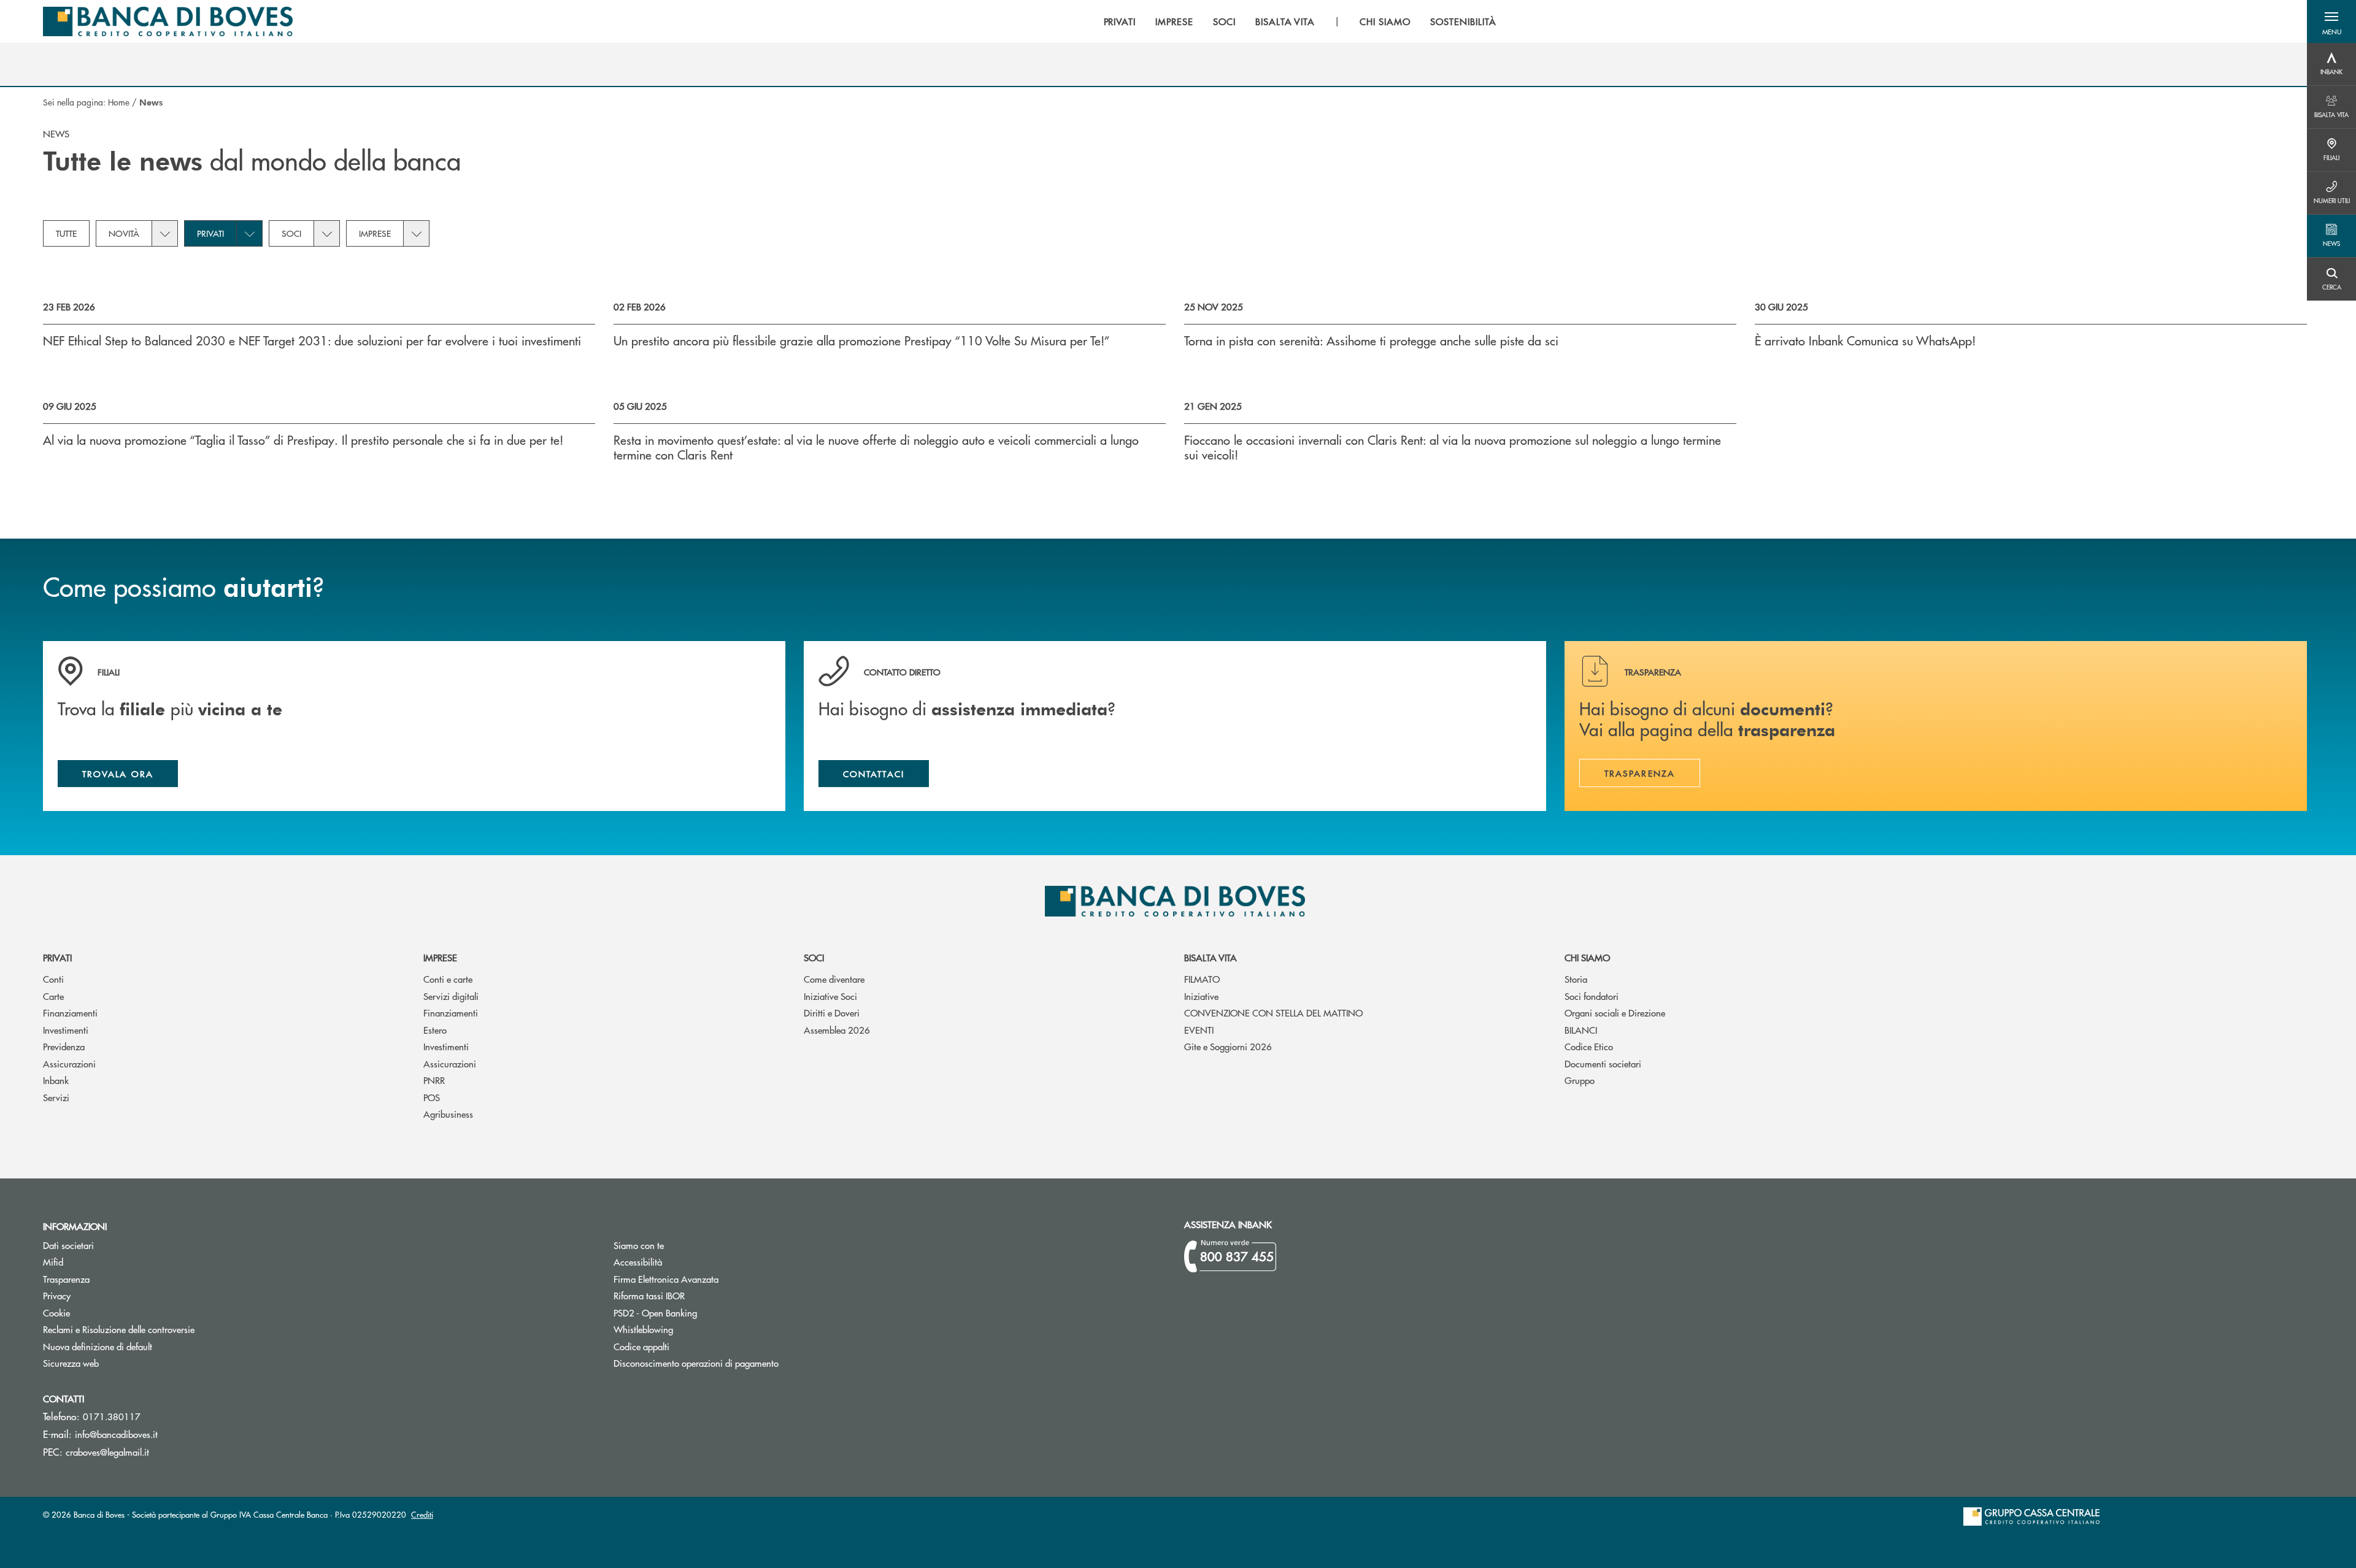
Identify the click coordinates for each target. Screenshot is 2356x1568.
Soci (291, 233)
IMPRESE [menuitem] (1174, 21)
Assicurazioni (69, 1063)
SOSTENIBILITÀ (1463, 21)
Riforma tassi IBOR (695, 1295)
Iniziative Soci (830, 996)
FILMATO (1202, 979)
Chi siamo (1587, 957)
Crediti (422, 1514)
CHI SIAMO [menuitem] (1385, 21)
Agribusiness (448, 1114)
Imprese (375, 233)
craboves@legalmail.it (107, 1452)
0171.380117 (112, 1416)
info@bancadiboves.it (116, 1434)
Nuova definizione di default (98, 1346)
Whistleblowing (643, 1329)
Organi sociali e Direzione (1615, 1013)
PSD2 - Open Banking (702, 1312)
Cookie (56, 1312)
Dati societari (68, 1245)
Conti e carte (448, 979)
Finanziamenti (70, 1013)
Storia (1576, 979)
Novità (124, 233)
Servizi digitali (451, 996)
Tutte (66, 233)
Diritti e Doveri (832, 1013)
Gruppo (1580, 1080)
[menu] (1300, 21)
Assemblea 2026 (837, 1030)
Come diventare (834, 979)
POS (432, 1097)
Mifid (99, 1262)
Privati (210, 233)
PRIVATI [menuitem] (1120, 21)
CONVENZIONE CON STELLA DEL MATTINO (1273, 1013)
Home (119, 102)
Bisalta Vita (1211, 957)
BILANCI (1581, 1030)
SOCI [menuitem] (1224, 21)
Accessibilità (638, 1262)
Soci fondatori (1592, 996)
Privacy (57, 1295)
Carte (53, 996)
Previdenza (64, 1046)
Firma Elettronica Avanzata (712, 1279)
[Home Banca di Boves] (168, 21)
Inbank (56, 1080)
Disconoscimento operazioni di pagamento (742, 1363)
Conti (53, 979)
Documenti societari (1603, 1063)
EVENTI (1199, 1030)
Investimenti (66, 1030)
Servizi (56, 1097)
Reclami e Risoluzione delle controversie (119, 1329)
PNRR (434, 1080)
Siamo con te (639, 1245)
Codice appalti (688, 1346)
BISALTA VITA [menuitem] (1285, 21)
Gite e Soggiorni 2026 (1228, 1046)
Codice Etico (1589, 1046)
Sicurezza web (71, 1363)
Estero (435, 1030)
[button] (2331, 21)
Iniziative (1201, 996)
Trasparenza (66, 1279)
